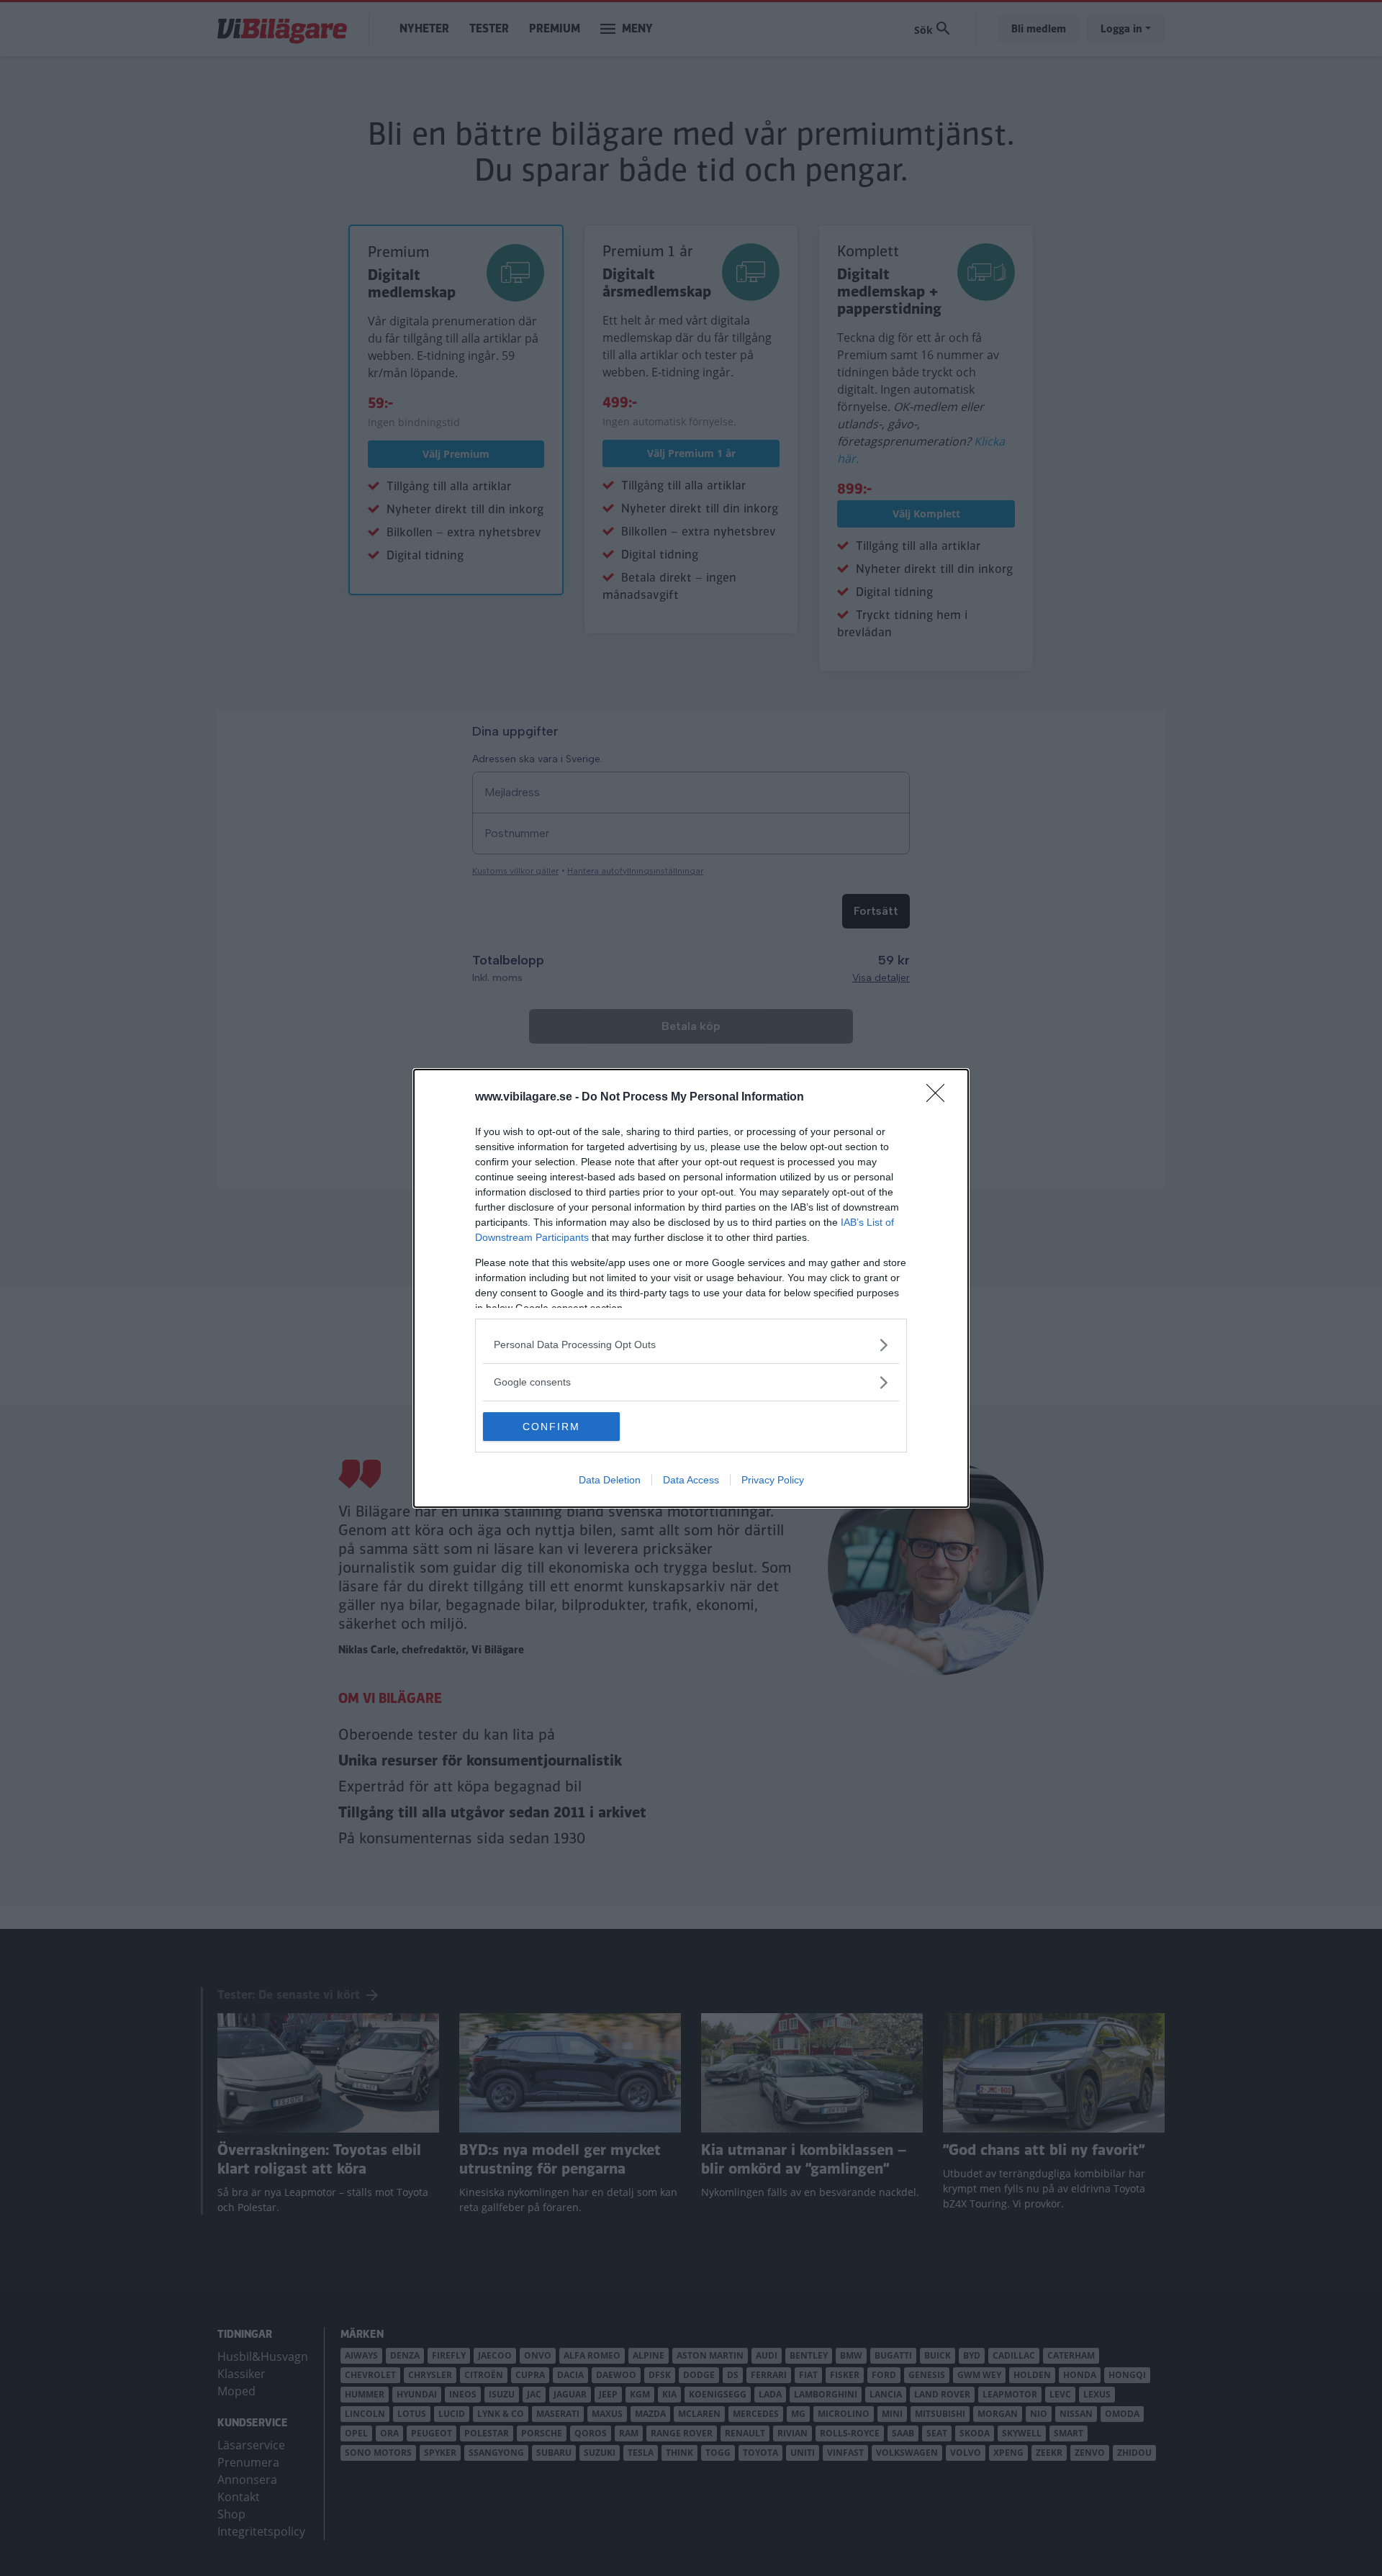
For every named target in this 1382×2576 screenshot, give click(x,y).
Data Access (691, 1480)
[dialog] (691, 1288)
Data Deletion (610, 1480)
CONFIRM (551, 1427)
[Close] (940, 1098)
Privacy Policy (773, 1480)
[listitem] (691, 1345)
